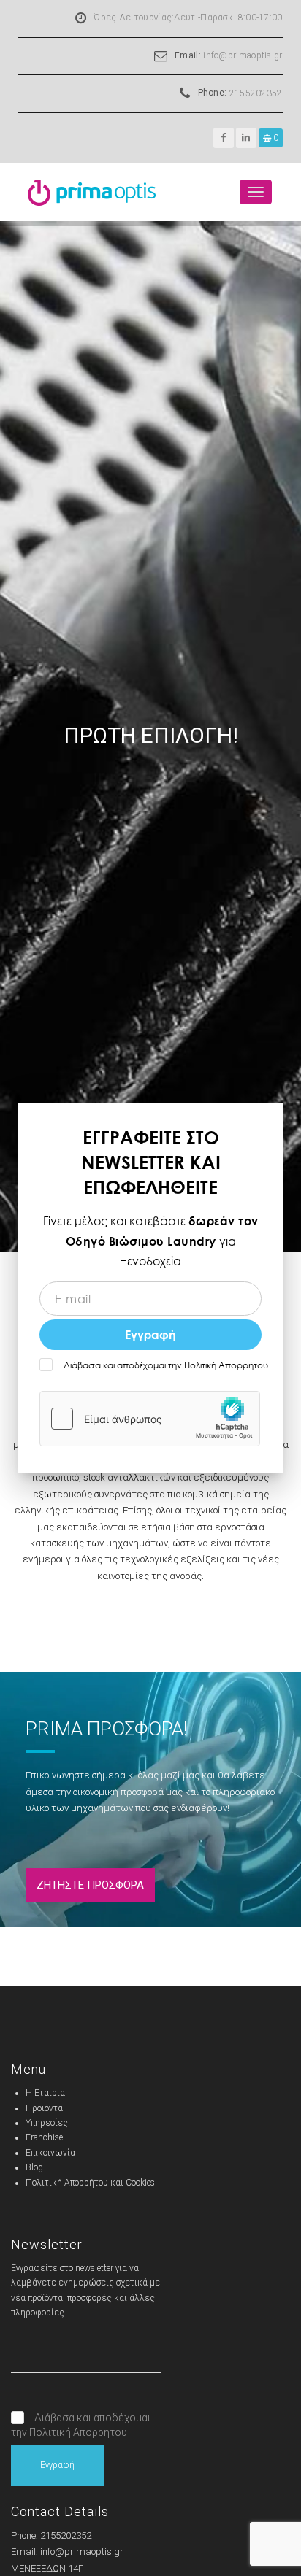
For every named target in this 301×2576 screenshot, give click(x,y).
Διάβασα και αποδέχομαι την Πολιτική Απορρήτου (165, 1365)
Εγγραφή (150, 1334)
